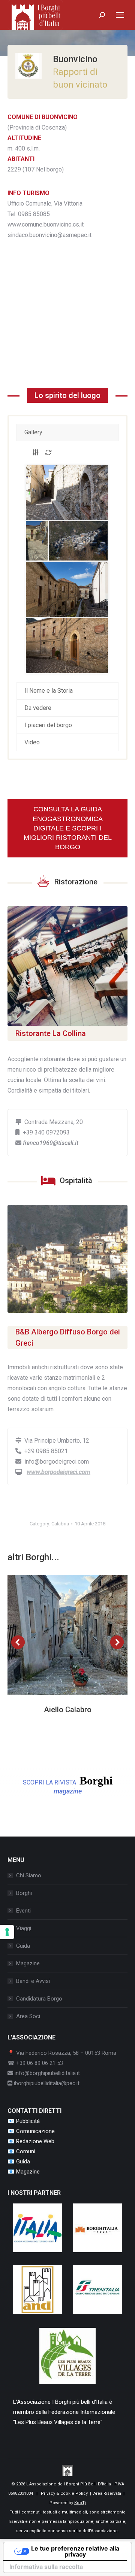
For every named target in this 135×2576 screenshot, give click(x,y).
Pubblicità (28, 2121)
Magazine (28, 1963)
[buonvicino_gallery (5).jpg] (67, 646)
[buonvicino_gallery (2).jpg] (37, 541)
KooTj (80, 2503)
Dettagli (78, 1635)
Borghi (24, 1893)
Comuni (26, 2151)
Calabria (60, 1524)
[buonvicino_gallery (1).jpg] (67, 493)
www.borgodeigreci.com (58, 1472)
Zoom (57, 1635)
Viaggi (24, 1928)
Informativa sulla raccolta (46, 2567)
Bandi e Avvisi (33, 1981)
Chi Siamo (29, 1875)
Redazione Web (35, 2141)
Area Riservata (107, 2493)
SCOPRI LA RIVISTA (68, 1785)
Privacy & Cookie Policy (64, 2493)
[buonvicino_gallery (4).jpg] (67, 590)
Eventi (23, 1911)
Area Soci (28, 2016)
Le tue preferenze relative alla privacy (75, 2551)
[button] (18, 1642)
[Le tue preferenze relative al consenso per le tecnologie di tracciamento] (7, 1932)
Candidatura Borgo (39, 1999)
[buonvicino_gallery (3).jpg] (78, 541)
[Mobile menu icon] (120, 15)
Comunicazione (35, 2131)
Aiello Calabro (68, 1710)
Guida (23, 1946)
